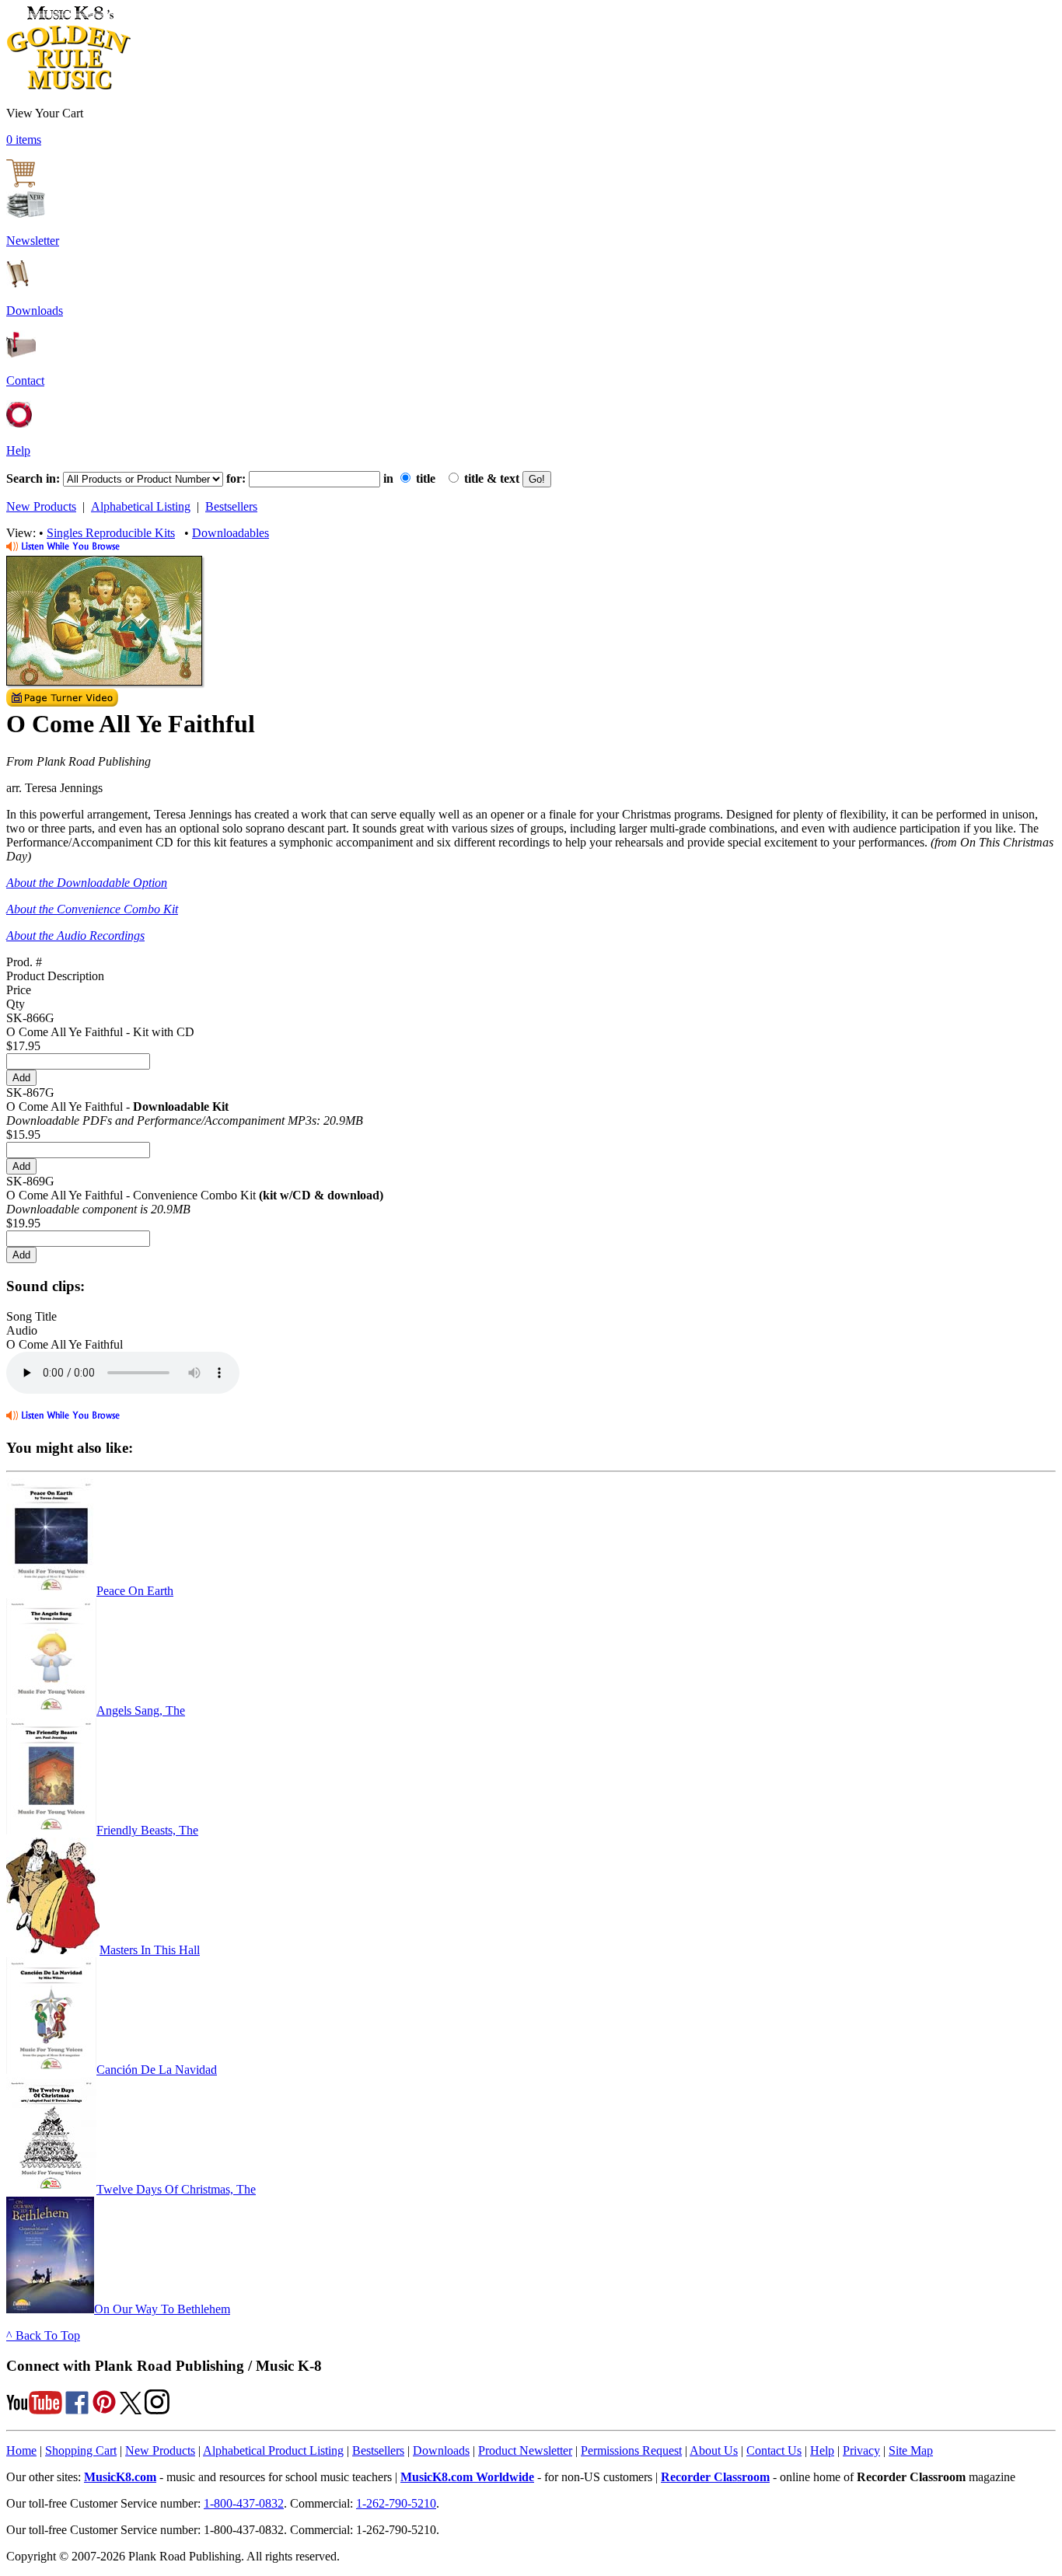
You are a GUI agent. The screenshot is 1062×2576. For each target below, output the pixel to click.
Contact (25, 380)
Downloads (35, 311)
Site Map (911, 2450)
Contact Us (774, 2450)
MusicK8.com (120, 2477)
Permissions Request (631, 2450)
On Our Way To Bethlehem (162, 2309)
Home (21, 2450)
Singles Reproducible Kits (111, 533)
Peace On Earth (135, 1591)
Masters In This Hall (150, 1950)
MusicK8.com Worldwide (467, 2477)
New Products (41, 506)
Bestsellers (231, 506)
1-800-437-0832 (244, 2503)
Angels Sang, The (141, 1710)
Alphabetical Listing (141, 506)
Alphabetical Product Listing (273, 2450)
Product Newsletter (525, 2450)
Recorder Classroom (715, 2477)
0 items (24, 140)
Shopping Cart (81, 2450)
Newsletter (33, 241)
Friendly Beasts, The (147, 1830)
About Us (714, 2450)
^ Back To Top (43, 2335)
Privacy (861, 2450)
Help (18, 450)
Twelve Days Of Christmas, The (176, 2189)
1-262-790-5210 (396, 2503)
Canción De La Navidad (157, 2070)
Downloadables (231, 533)
